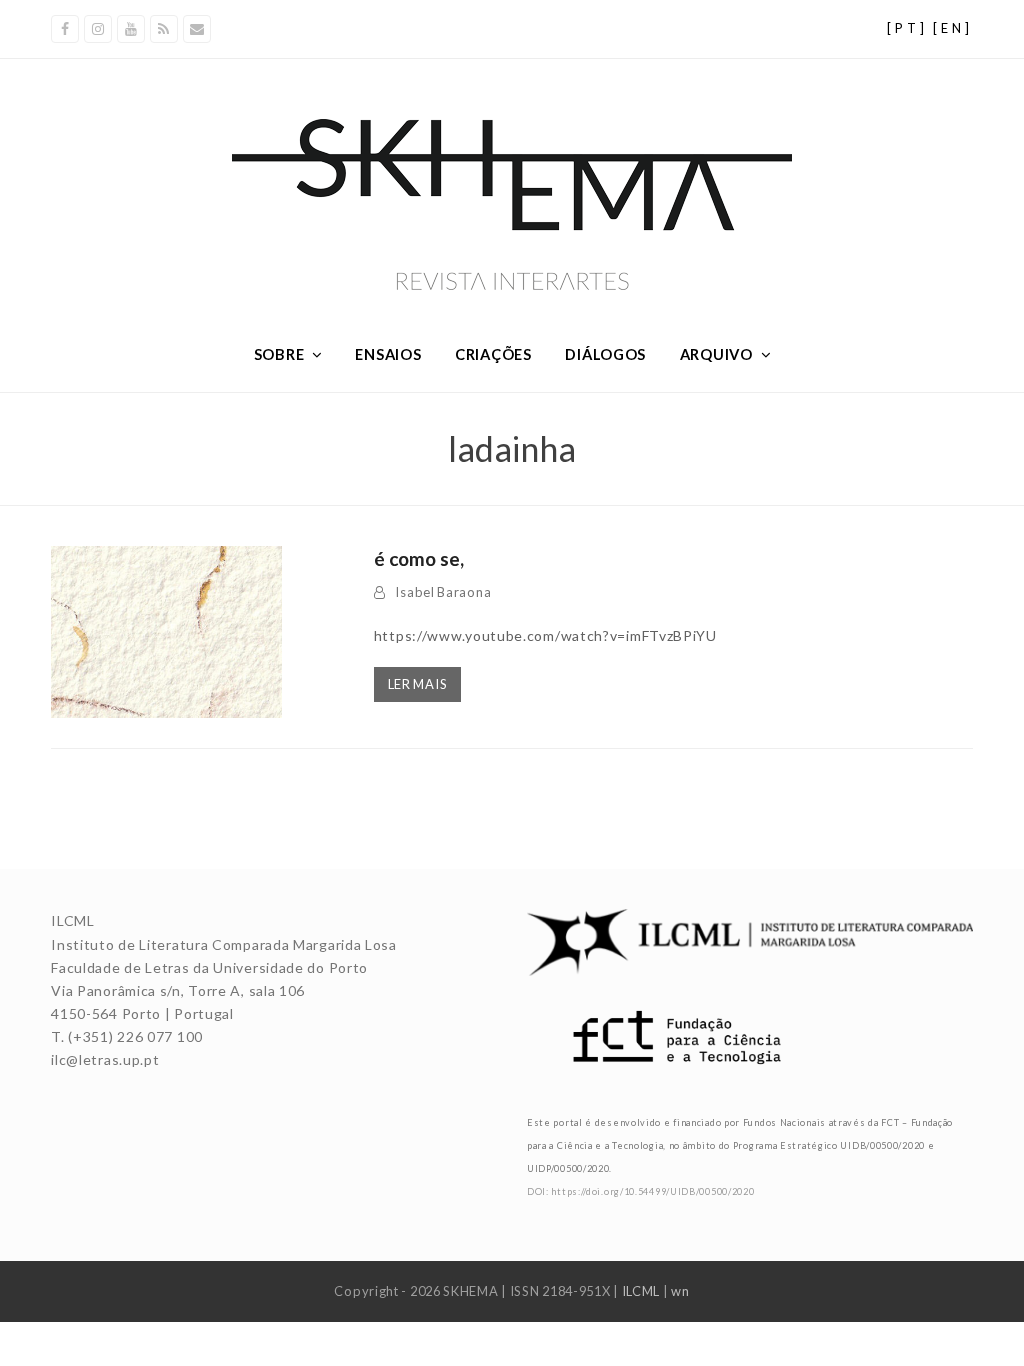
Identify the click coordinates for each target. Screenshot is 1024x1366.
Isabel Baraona (443, 592)
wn (680, 1291)
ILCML (641, 1291)
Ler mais (418, 684)
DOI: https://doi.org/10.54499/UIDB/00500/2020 (641, 1191)
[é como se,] (166, 630)
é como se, (419, 558)
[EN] (953, 28)
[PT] (907, 28)
